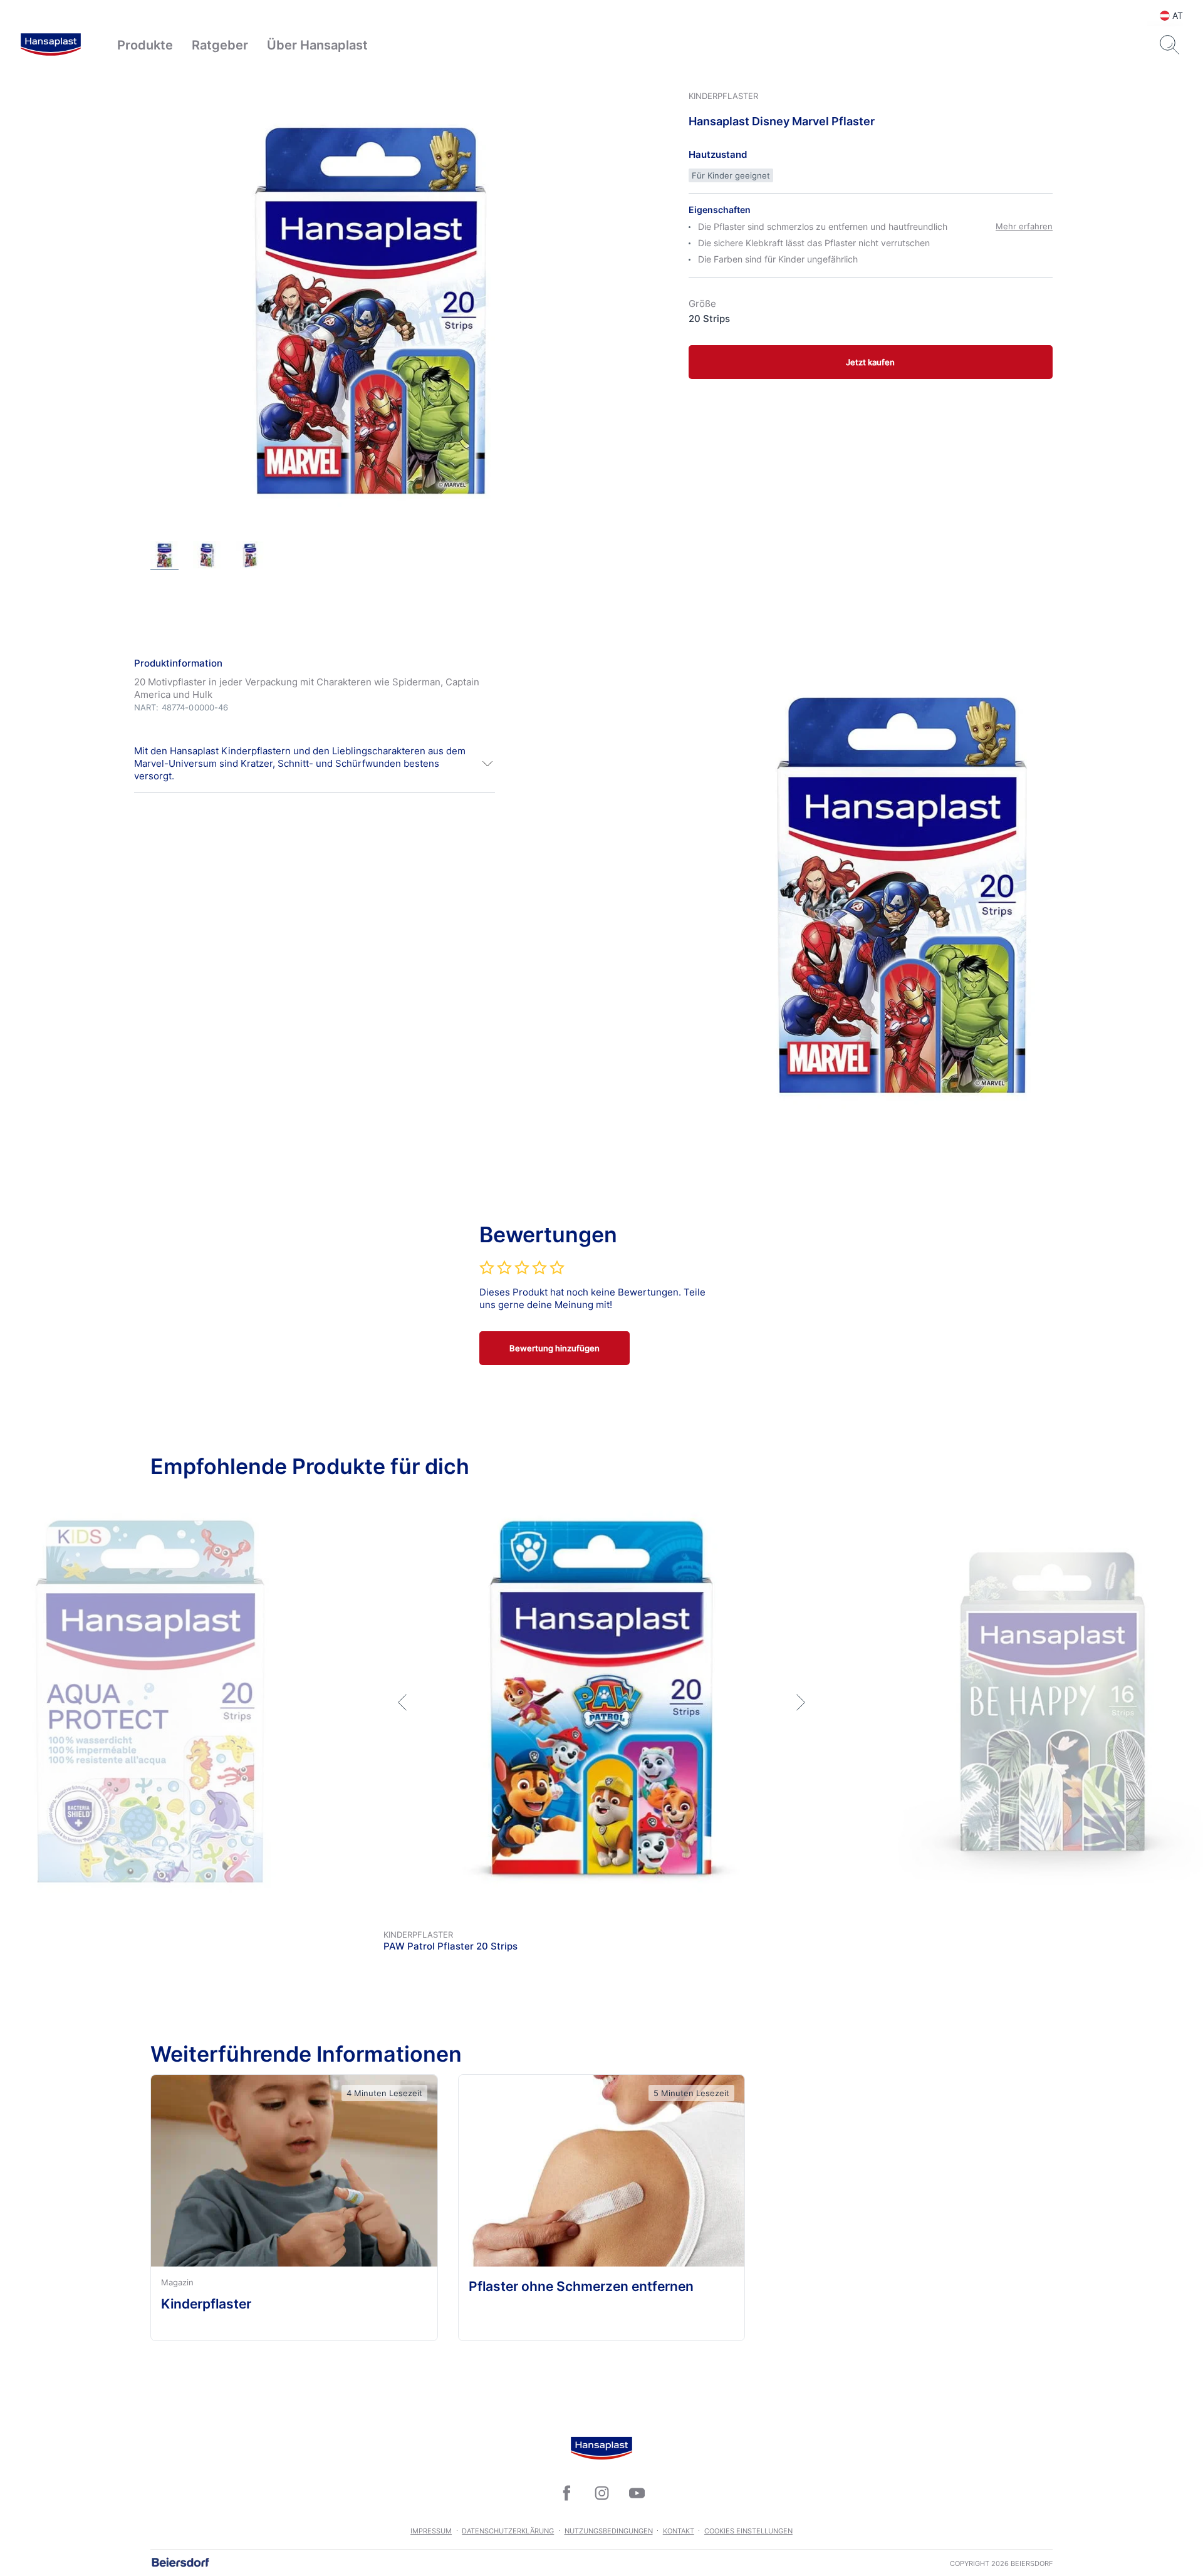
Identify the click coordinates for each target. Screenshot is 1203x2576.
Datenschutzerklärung (508, 2531)
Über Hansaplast (317, 45)
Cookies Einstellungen (748, 2531)
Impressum (431, 2531)
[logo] (51, 45)
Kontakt (679, 2531)
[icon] (566, 2493)
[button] (315, 764)
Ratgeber (220, 45)
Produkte (145, 45)
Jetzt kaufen (870, 362)
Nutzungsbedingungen (609, 2531)
